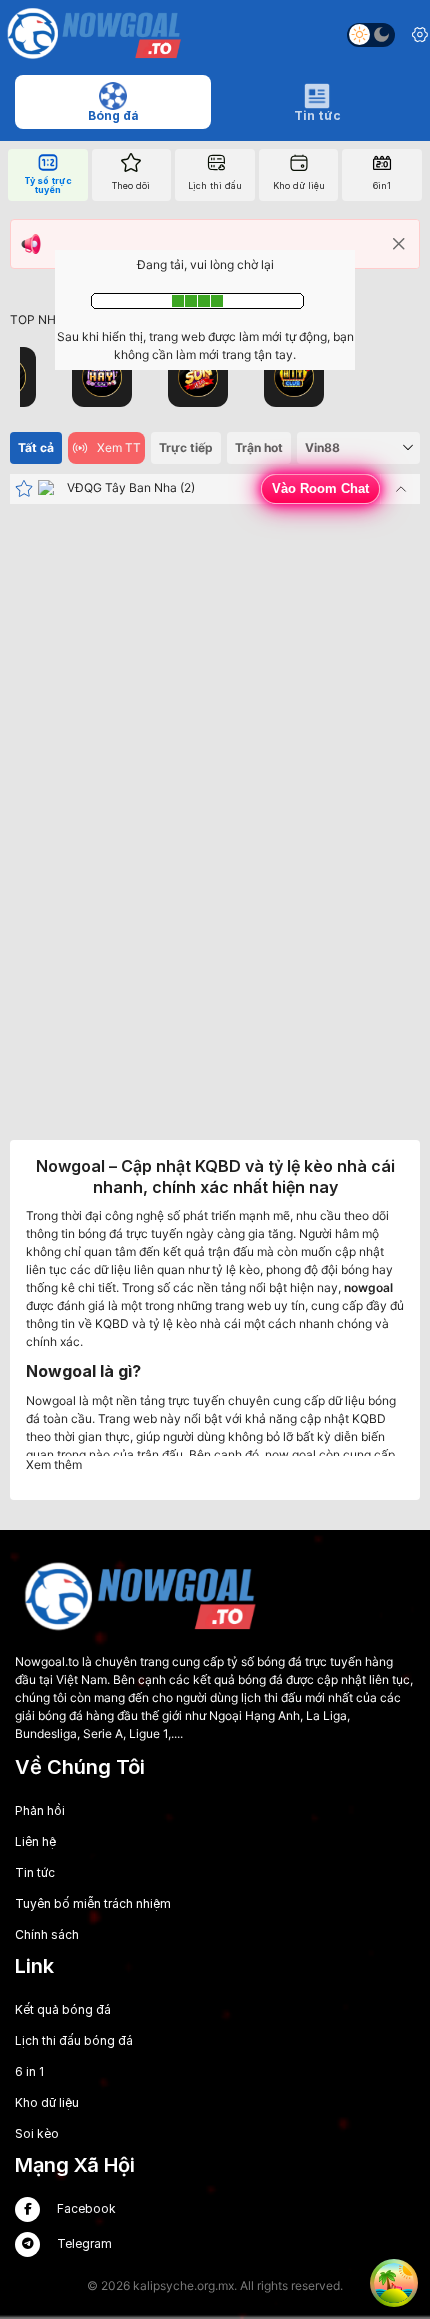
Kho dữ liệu (47, 2102)
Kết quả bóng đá (63, 2009)
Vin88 (322, 447)
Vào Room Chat (320, 488)
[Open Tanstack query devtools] (394, 2283)
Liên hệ (35, 1841)
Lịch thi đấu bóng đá (74, 2040)
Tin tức (35, 1872)
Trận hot (259, 447)
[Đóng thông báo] (399, 244)
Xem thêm (54, 1464)
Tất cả (36, 447)
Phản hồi (40, 1810)
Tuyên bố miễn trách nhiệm (93, 1903)
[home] (94, 35)
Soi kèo (37, 2133)
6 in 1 (29, 2071)
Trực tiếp (186, 447)
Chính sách (47, 1934)
